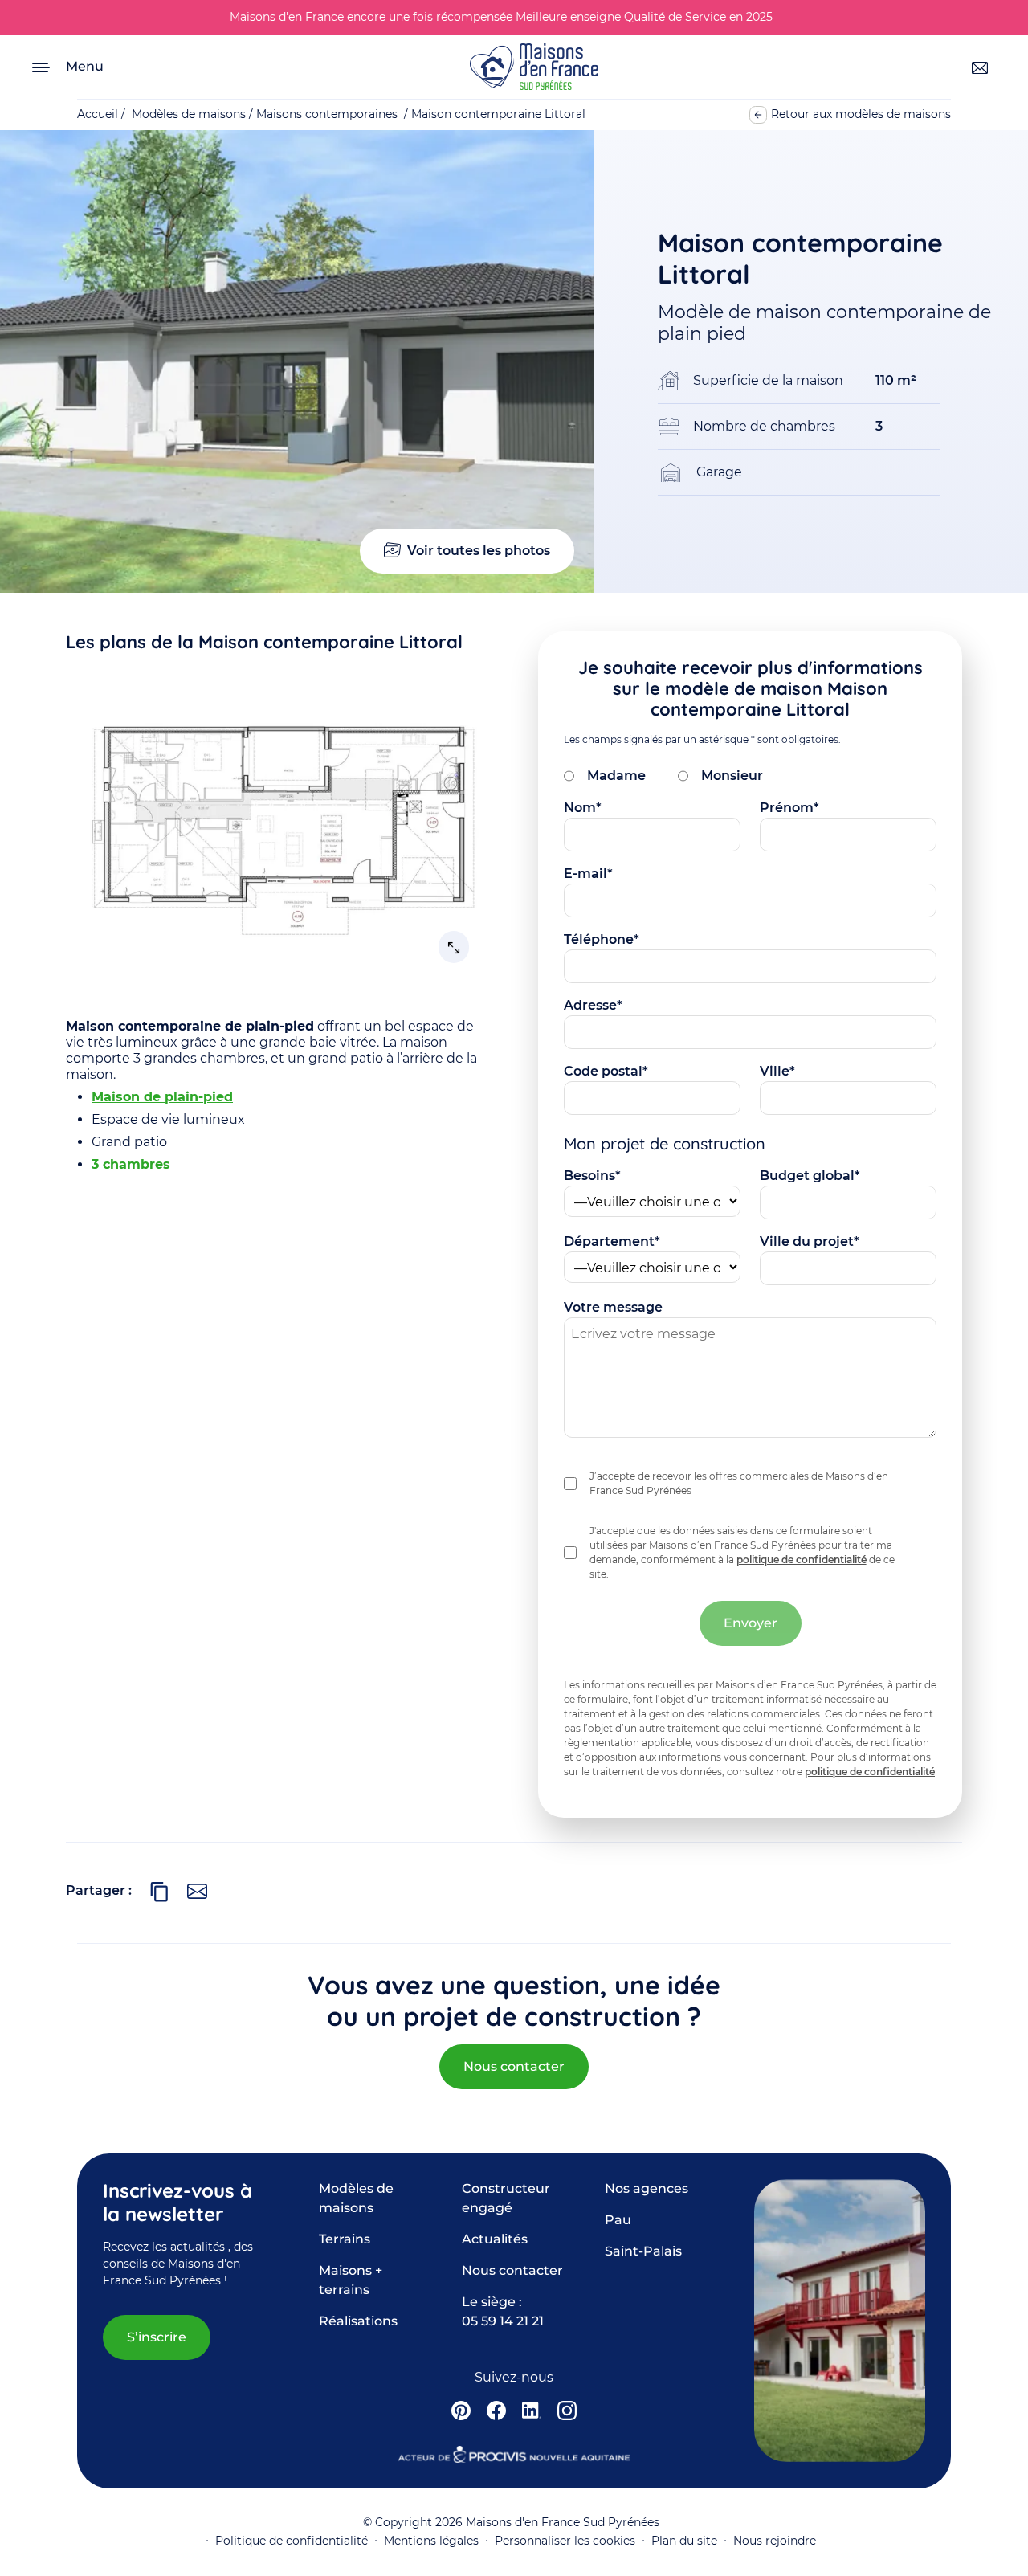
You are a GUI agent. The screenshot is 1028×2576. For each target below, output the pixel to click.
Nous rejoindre (775, 2541)
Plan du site (684, 2541)
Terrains (345, 2239)
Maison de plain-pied (162, 1097)
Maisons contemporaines (327, 114)
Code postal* (606, 1071)
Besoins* (592, 1176)
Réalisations (358, 2321)
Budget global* (810, 1176)
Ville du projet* (810, 1241)
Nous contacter (514, 2066)
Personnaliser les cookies (565, 2541)
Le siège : (503, 2311)
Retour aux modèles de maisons (861, 114)
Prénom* (789, 808)
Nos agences (647, 2188)
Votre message (613, 1307)
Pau (618, 2220)
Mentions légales (431, 2541)
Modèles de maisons (189, 114)
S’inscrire (157, 2337)
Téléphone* (602, 939)
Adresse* (593, 1005)
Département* (612, 1241)
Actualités (495, 2239)
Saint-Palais (643, 2251)
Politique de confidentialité (292, 2541)
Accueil (98, 114)
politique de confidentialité (802, 1559)
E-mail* (588, 874)
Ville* (777, 1071)
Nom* (583, 808)
